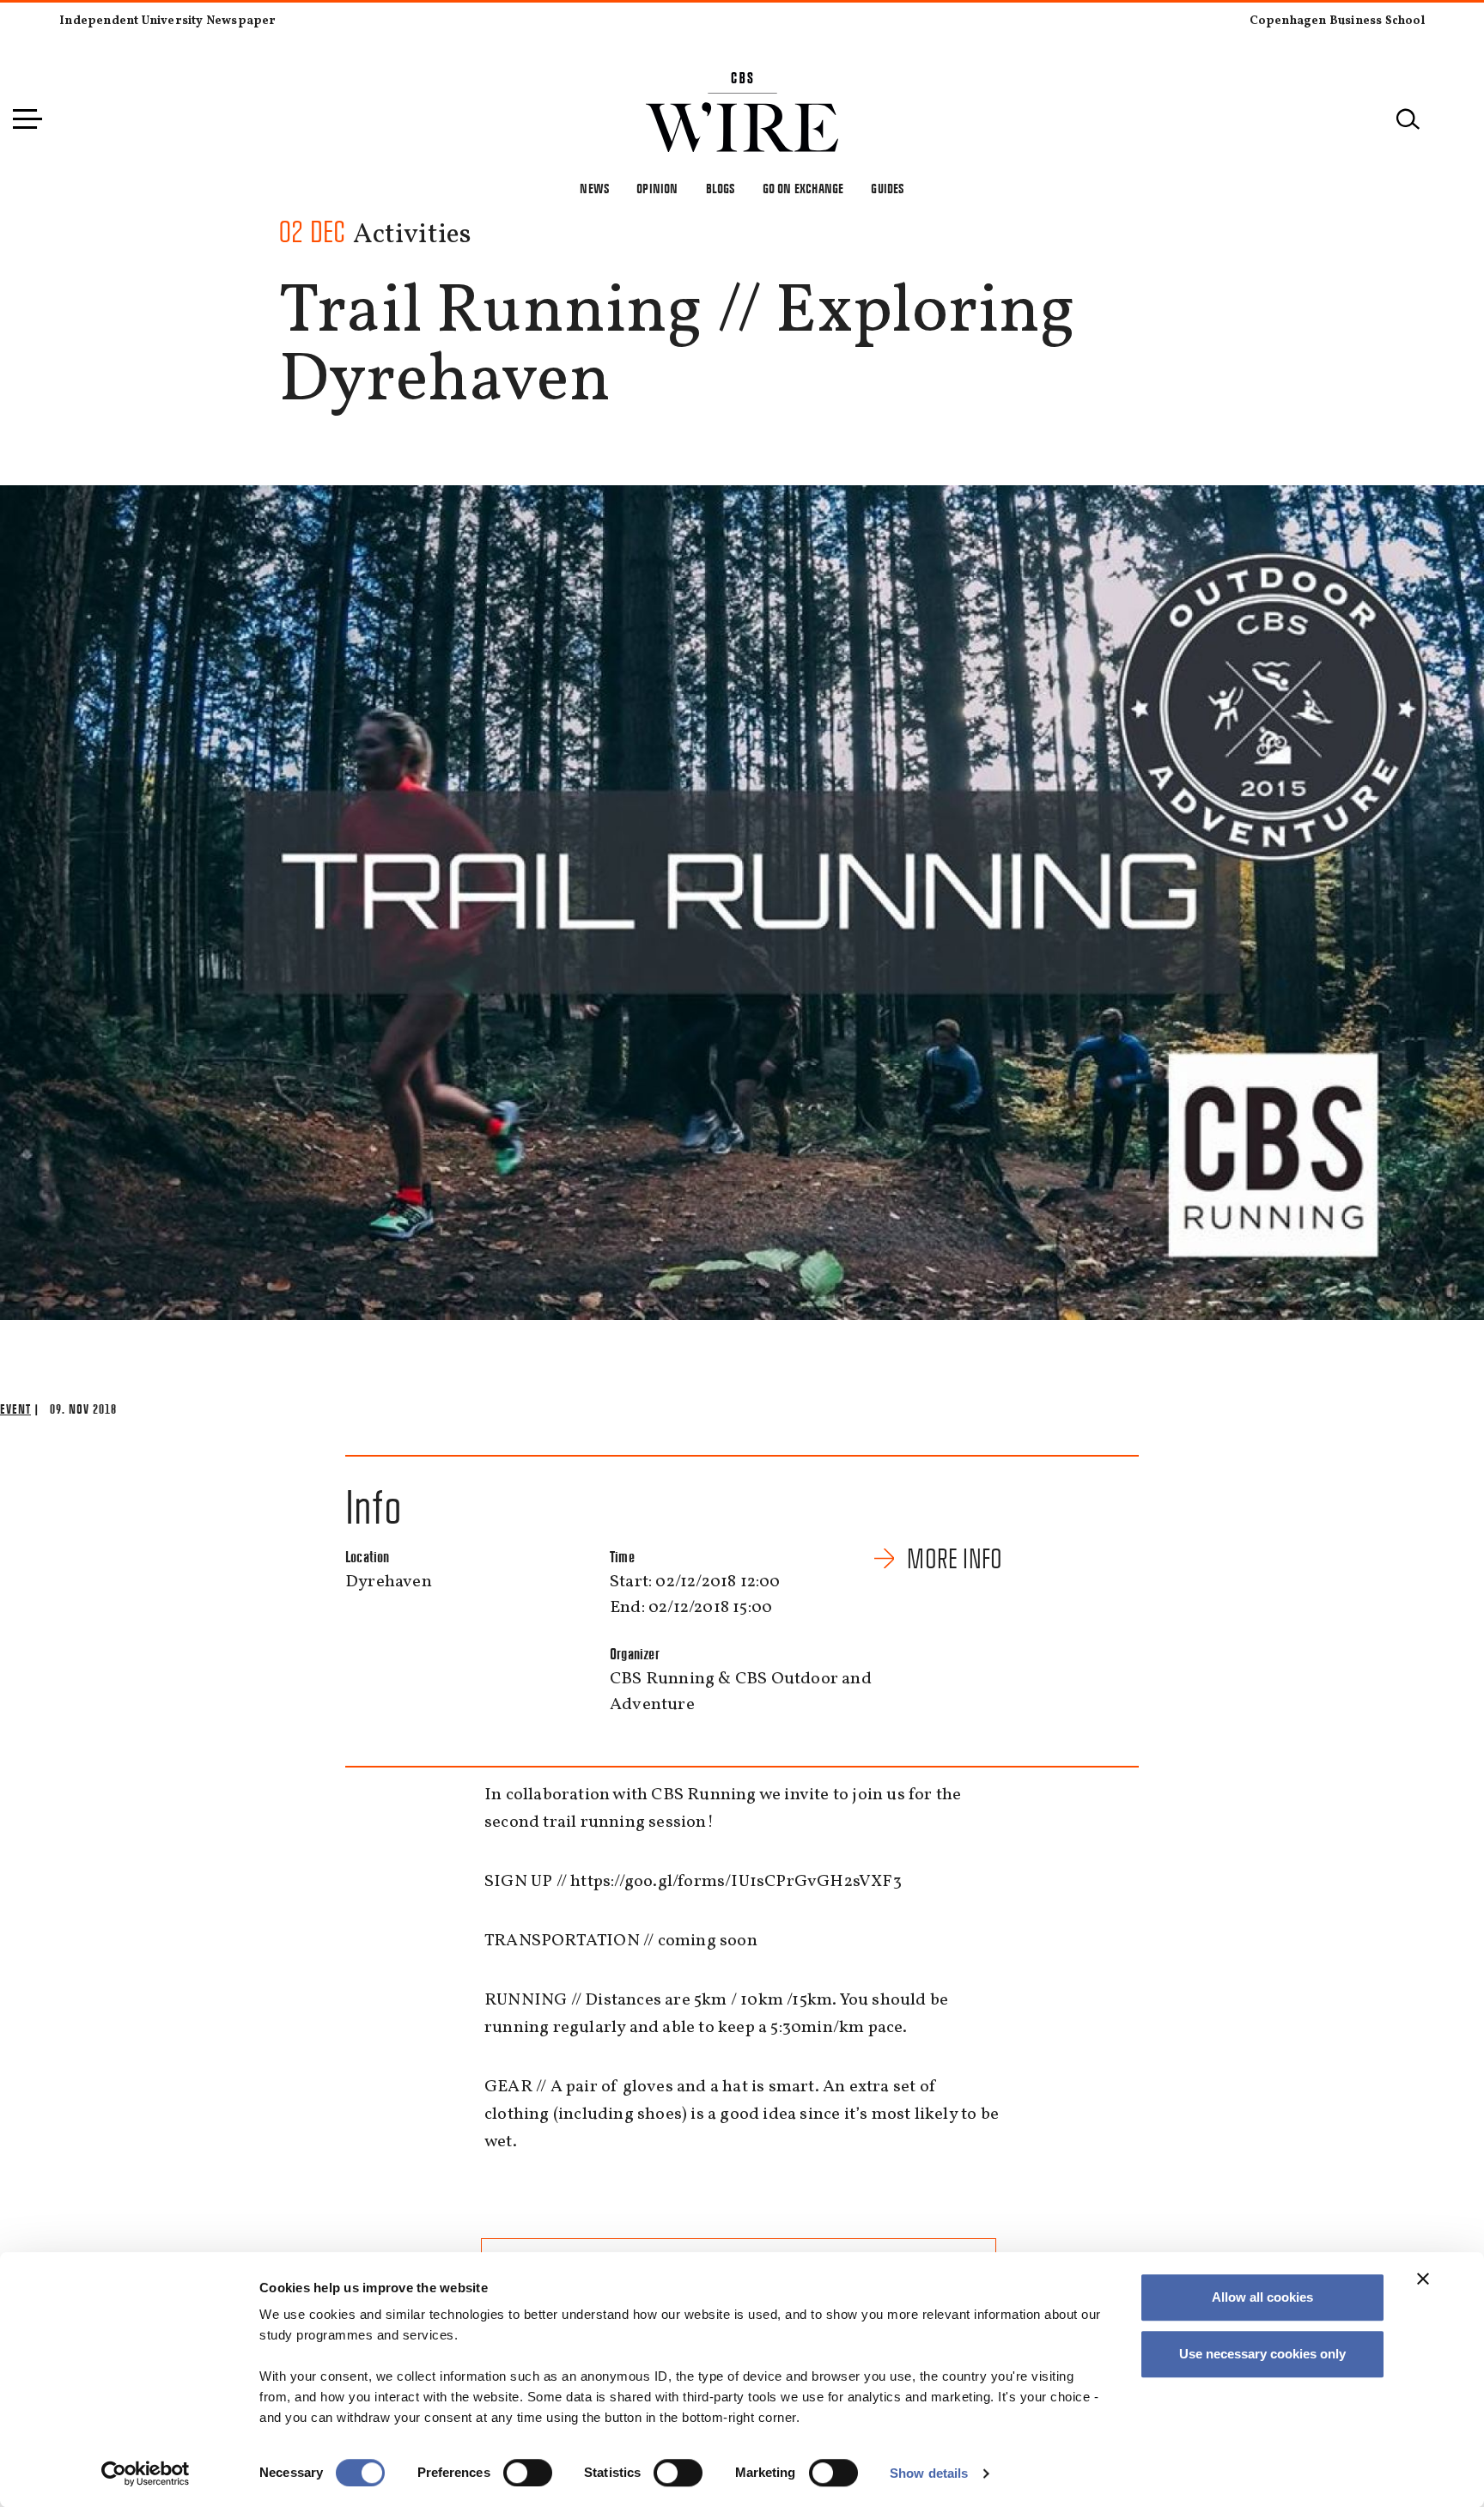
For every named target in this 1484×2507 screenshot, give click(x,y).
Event (15, 1409)
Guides (887, 189)
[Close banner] (1423, 2279)
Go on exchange (803, 189)
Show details (929, 2473)
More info (955, 1559)
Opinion (657, 189)
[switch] (528, 2473)
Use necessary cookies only (1262, 2354)
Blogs (721, 189)
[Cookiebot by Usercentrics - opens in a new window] (146, 2474)
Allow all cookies (1262, 2297)
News (594, 189)
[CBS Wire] (742, 82)
